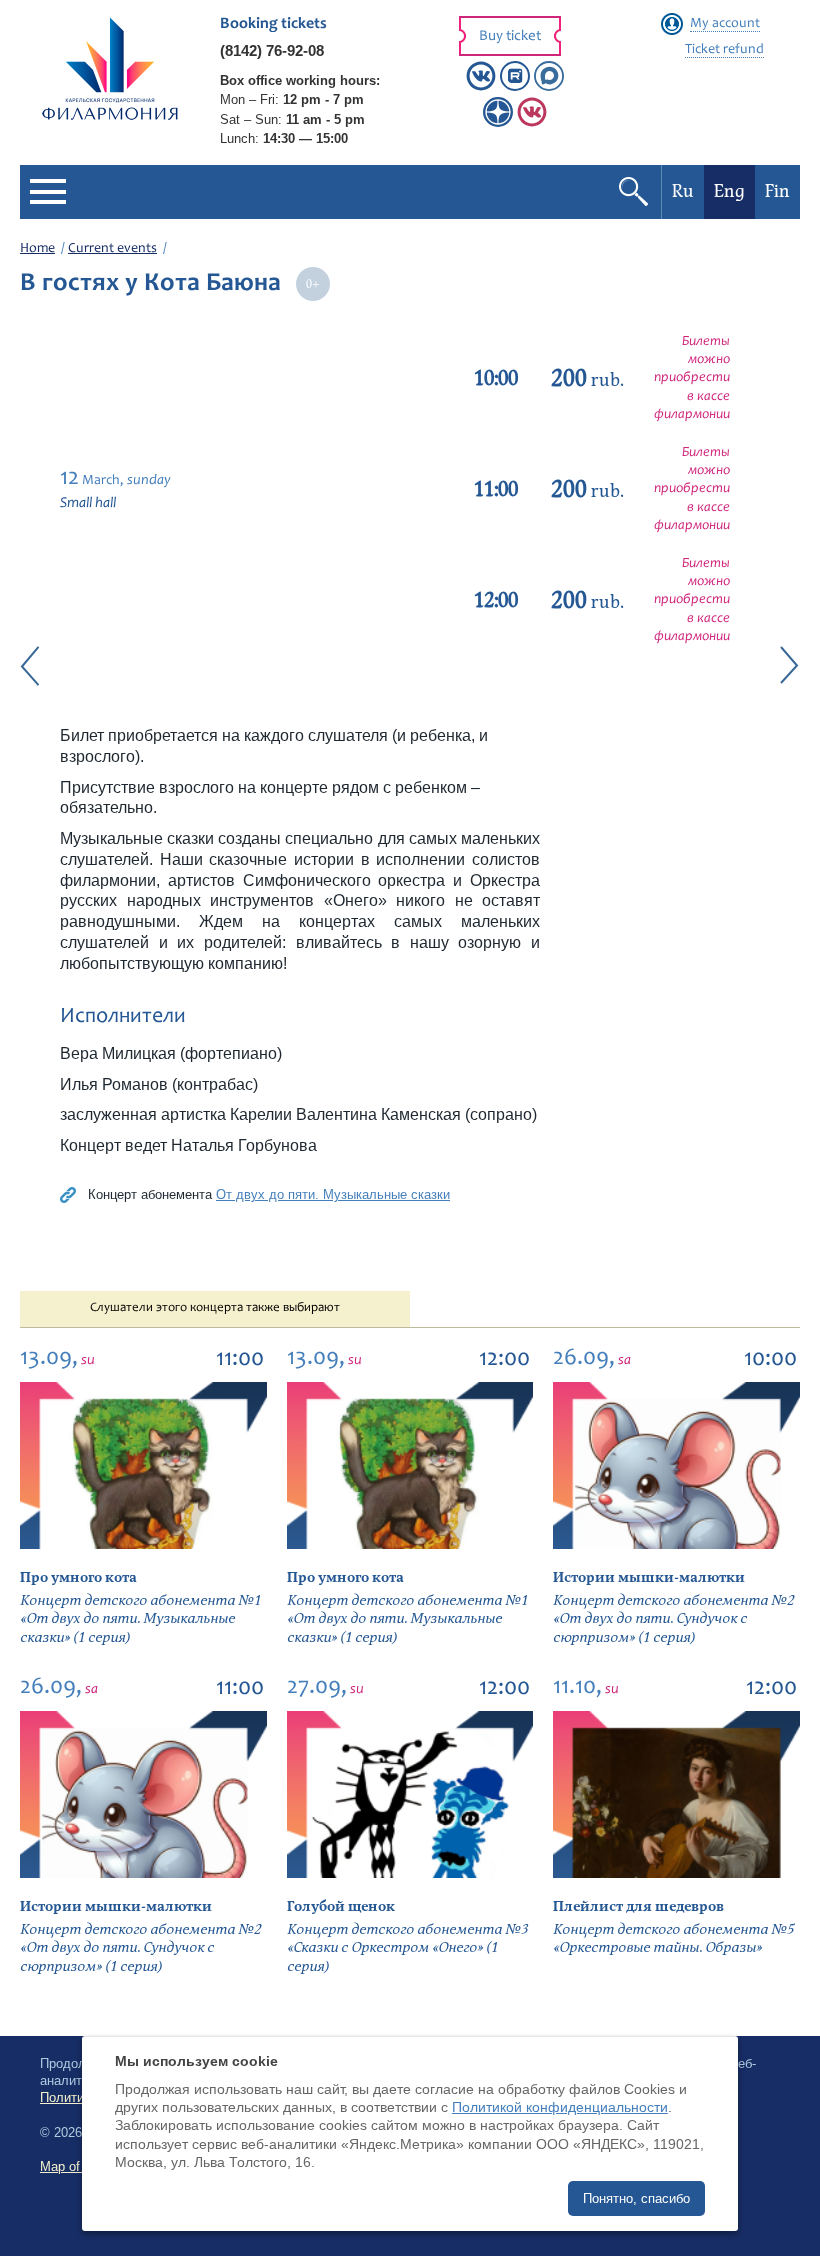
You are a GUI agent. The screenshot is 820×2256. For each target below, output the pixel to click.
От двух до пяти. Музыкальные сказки (333, 1194)
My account (725, 24)
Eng (729, 191)
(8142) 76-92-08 (272, 50)
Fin (777, 191)
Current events (112, 249)
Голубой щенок (341, 1906)
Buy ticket (510, 36)
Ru (683, 191)
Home (37, 249)
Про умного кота (78, 1577)
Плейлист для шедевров (638, 1906)
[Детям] (532, 122)
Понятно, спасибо (636, 2198)
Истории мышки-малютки (649, 1577)
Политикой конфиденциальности (560, 2107)
